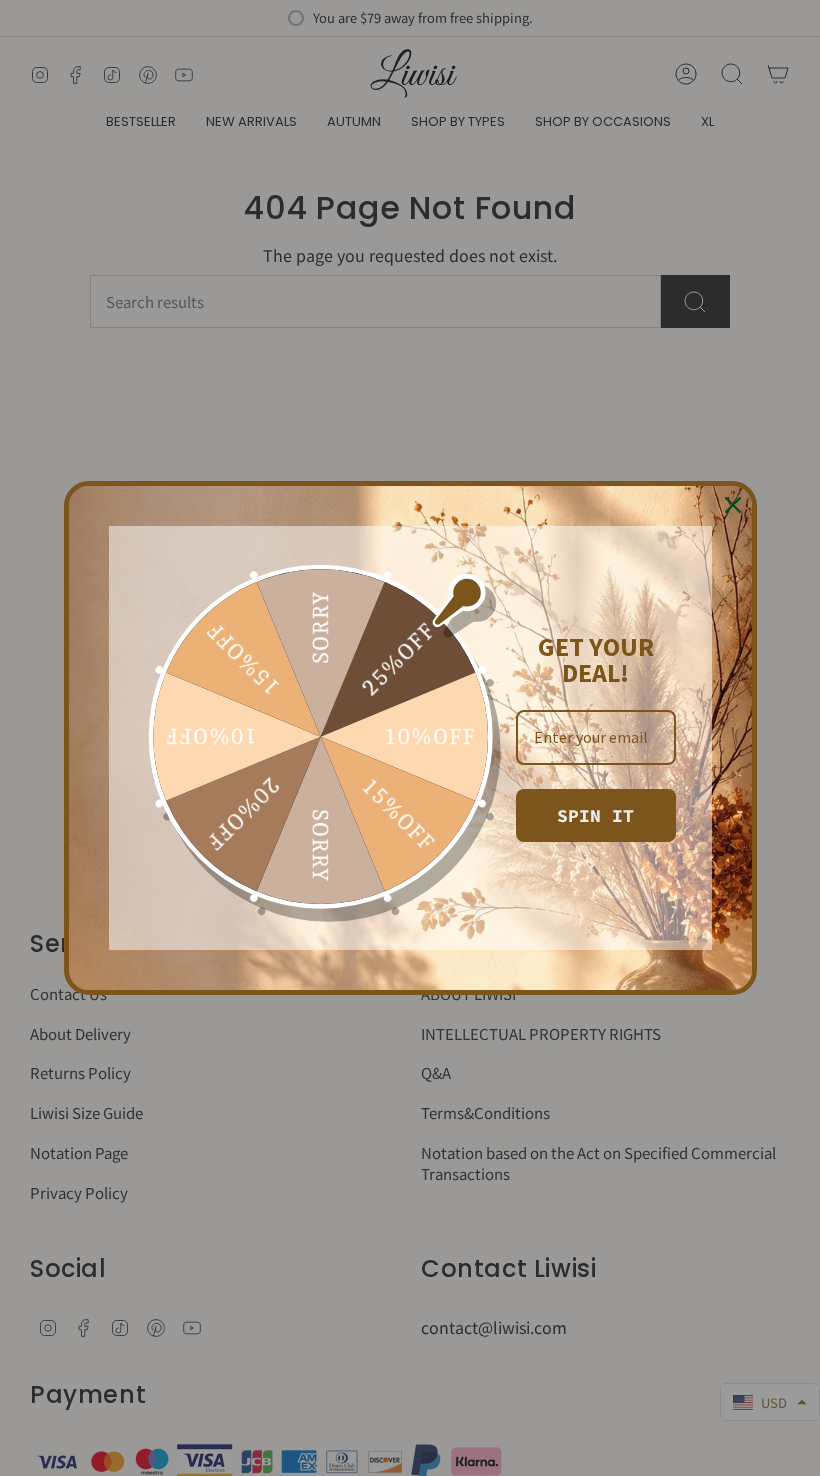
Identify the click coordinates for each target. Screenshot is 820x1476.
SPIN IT (595, 815)
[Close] (733, 505)
